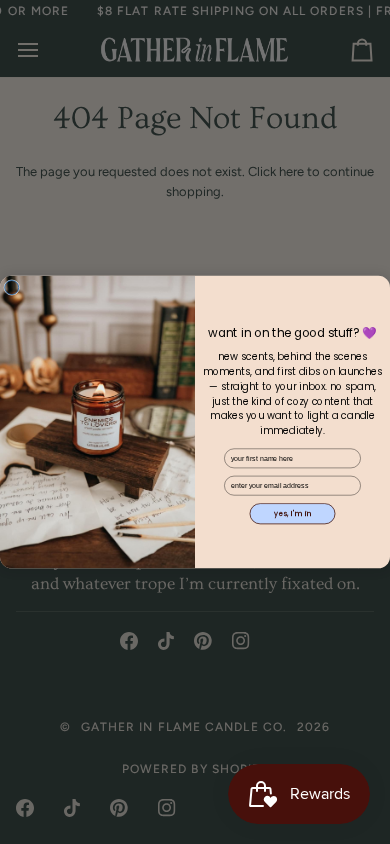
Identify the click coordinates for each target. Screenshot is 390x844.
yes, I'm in (292, 514)
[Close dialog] (12, 287)
